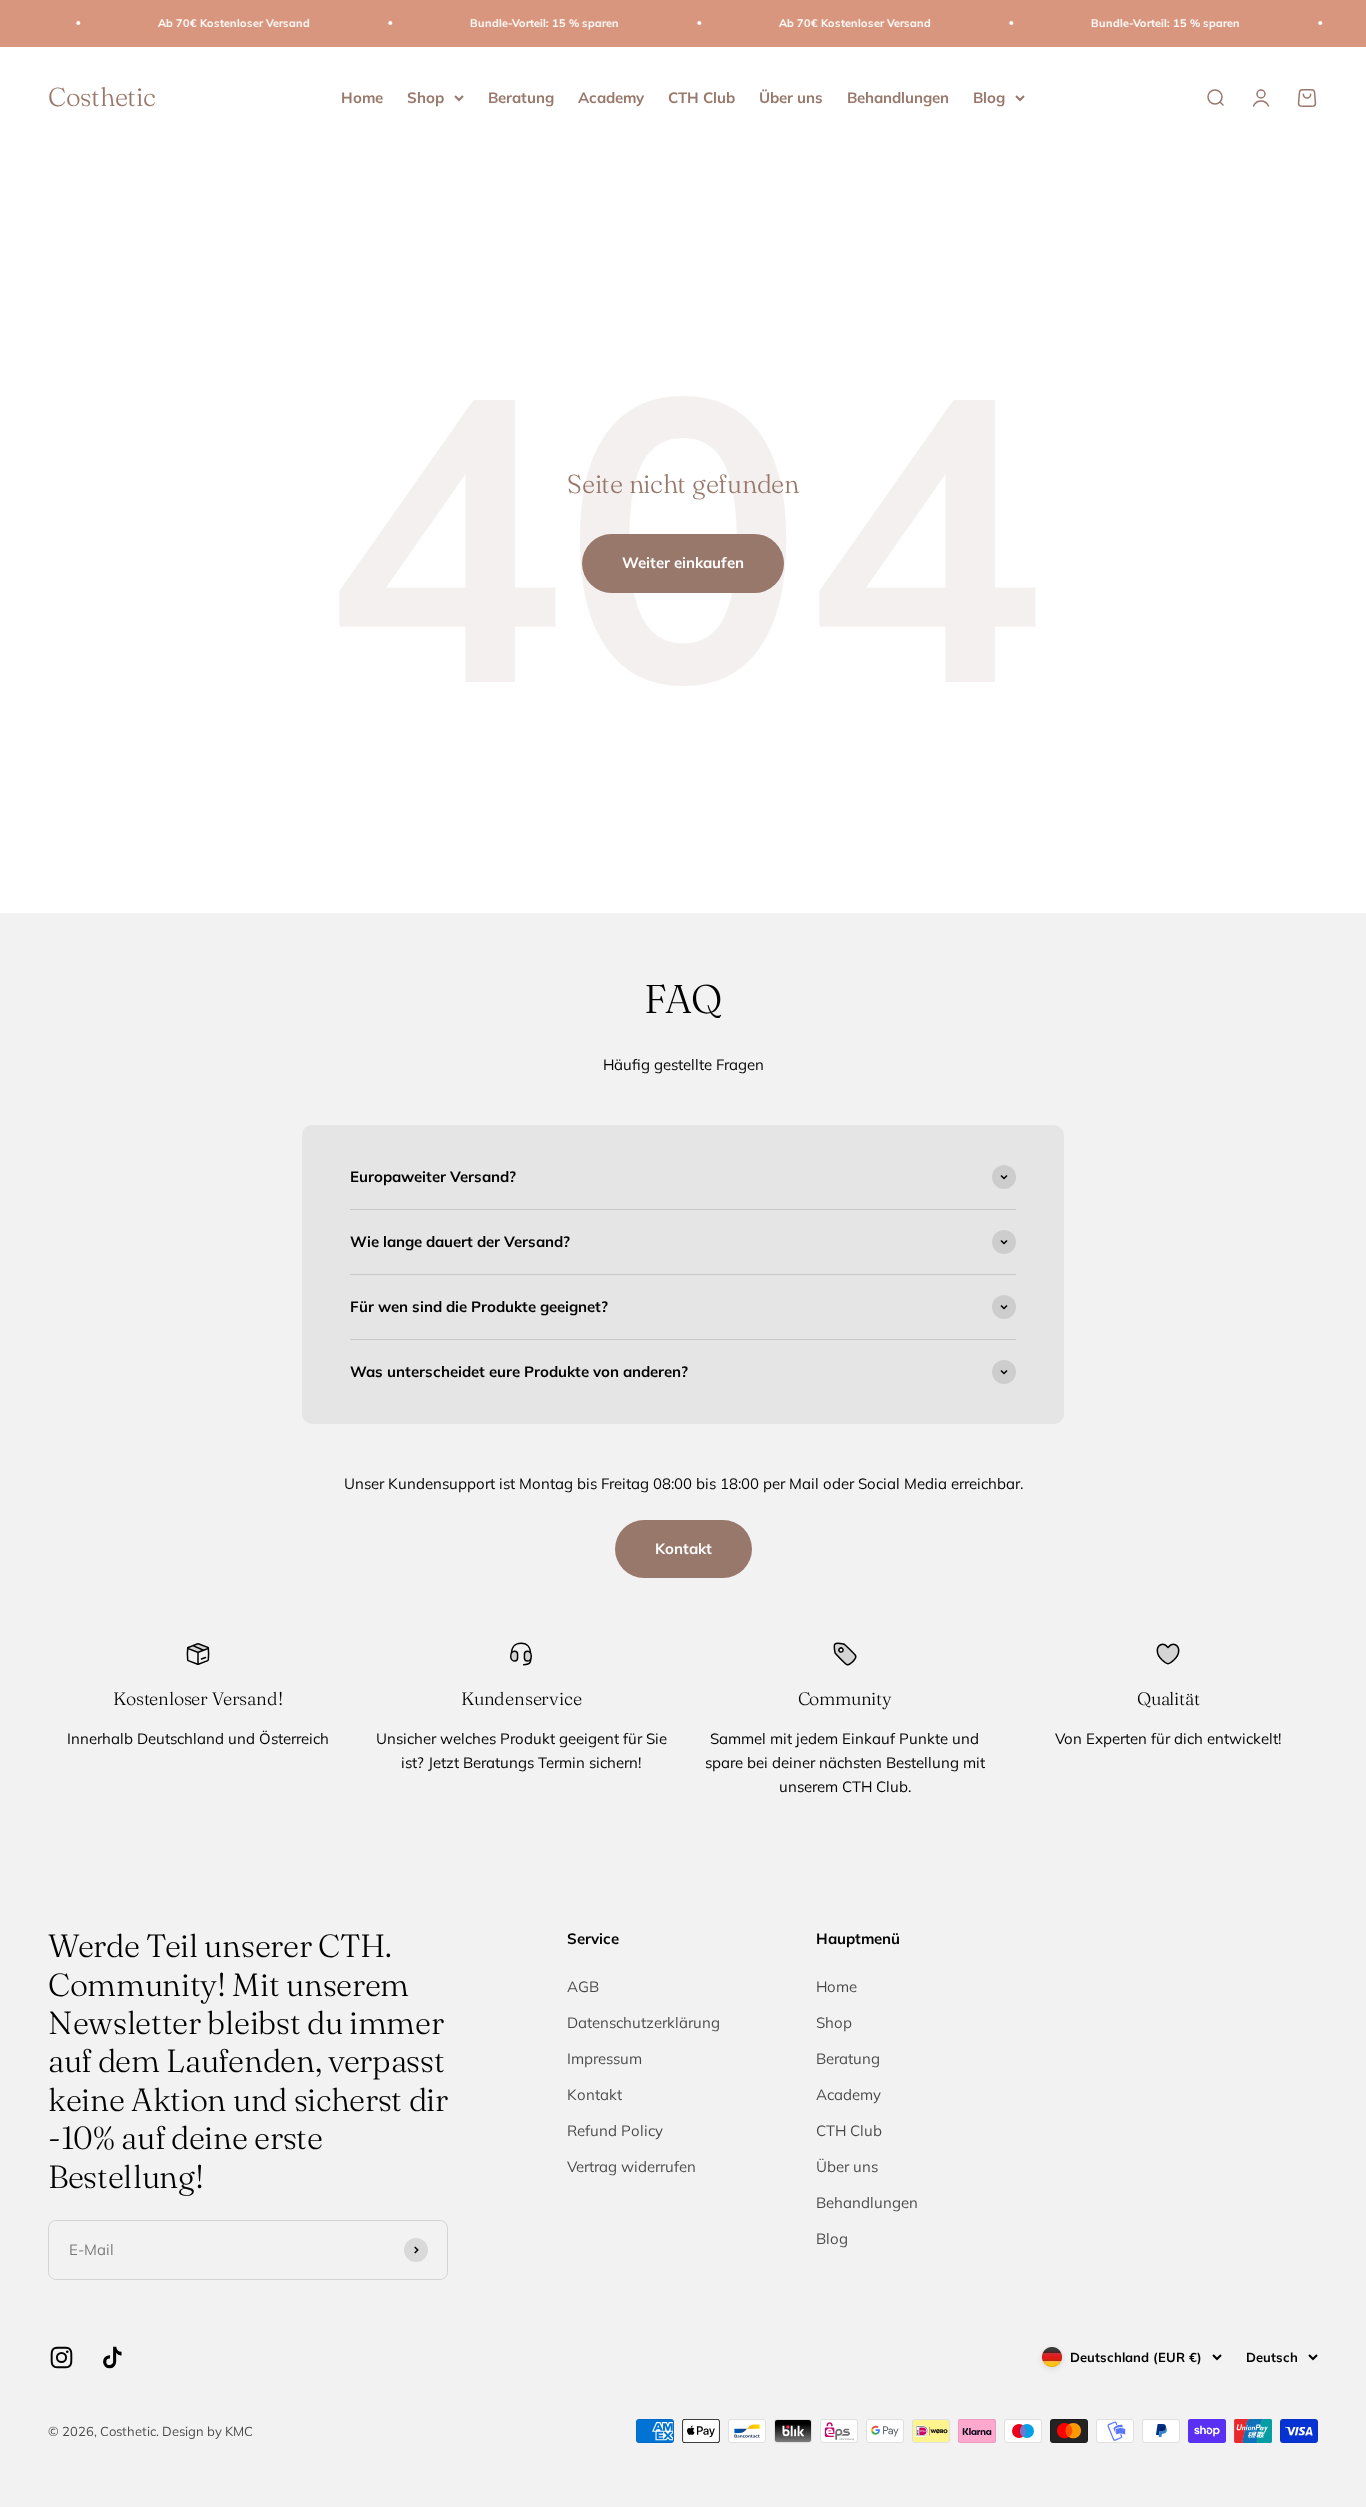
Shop (425, 97)
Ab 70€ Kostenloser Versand (203, 23)
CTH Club (701, 97)
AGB (583, 1986)
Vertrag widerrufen (631, 2166)
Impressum (604, 2058)
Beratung (521, 97)
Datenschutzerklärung (643, 2022)
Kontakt (683, 1548)
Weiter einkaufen (683, 562)
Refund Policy (615, 2130)
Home (362, 97)
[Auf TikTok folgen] (112, 2357)
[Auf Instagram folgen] (61, 2357)
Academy (611, 97)
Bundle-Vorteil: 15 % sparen (513, 23)
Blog (989, 97)
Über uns (791, 97)
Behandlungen (898, 97)
